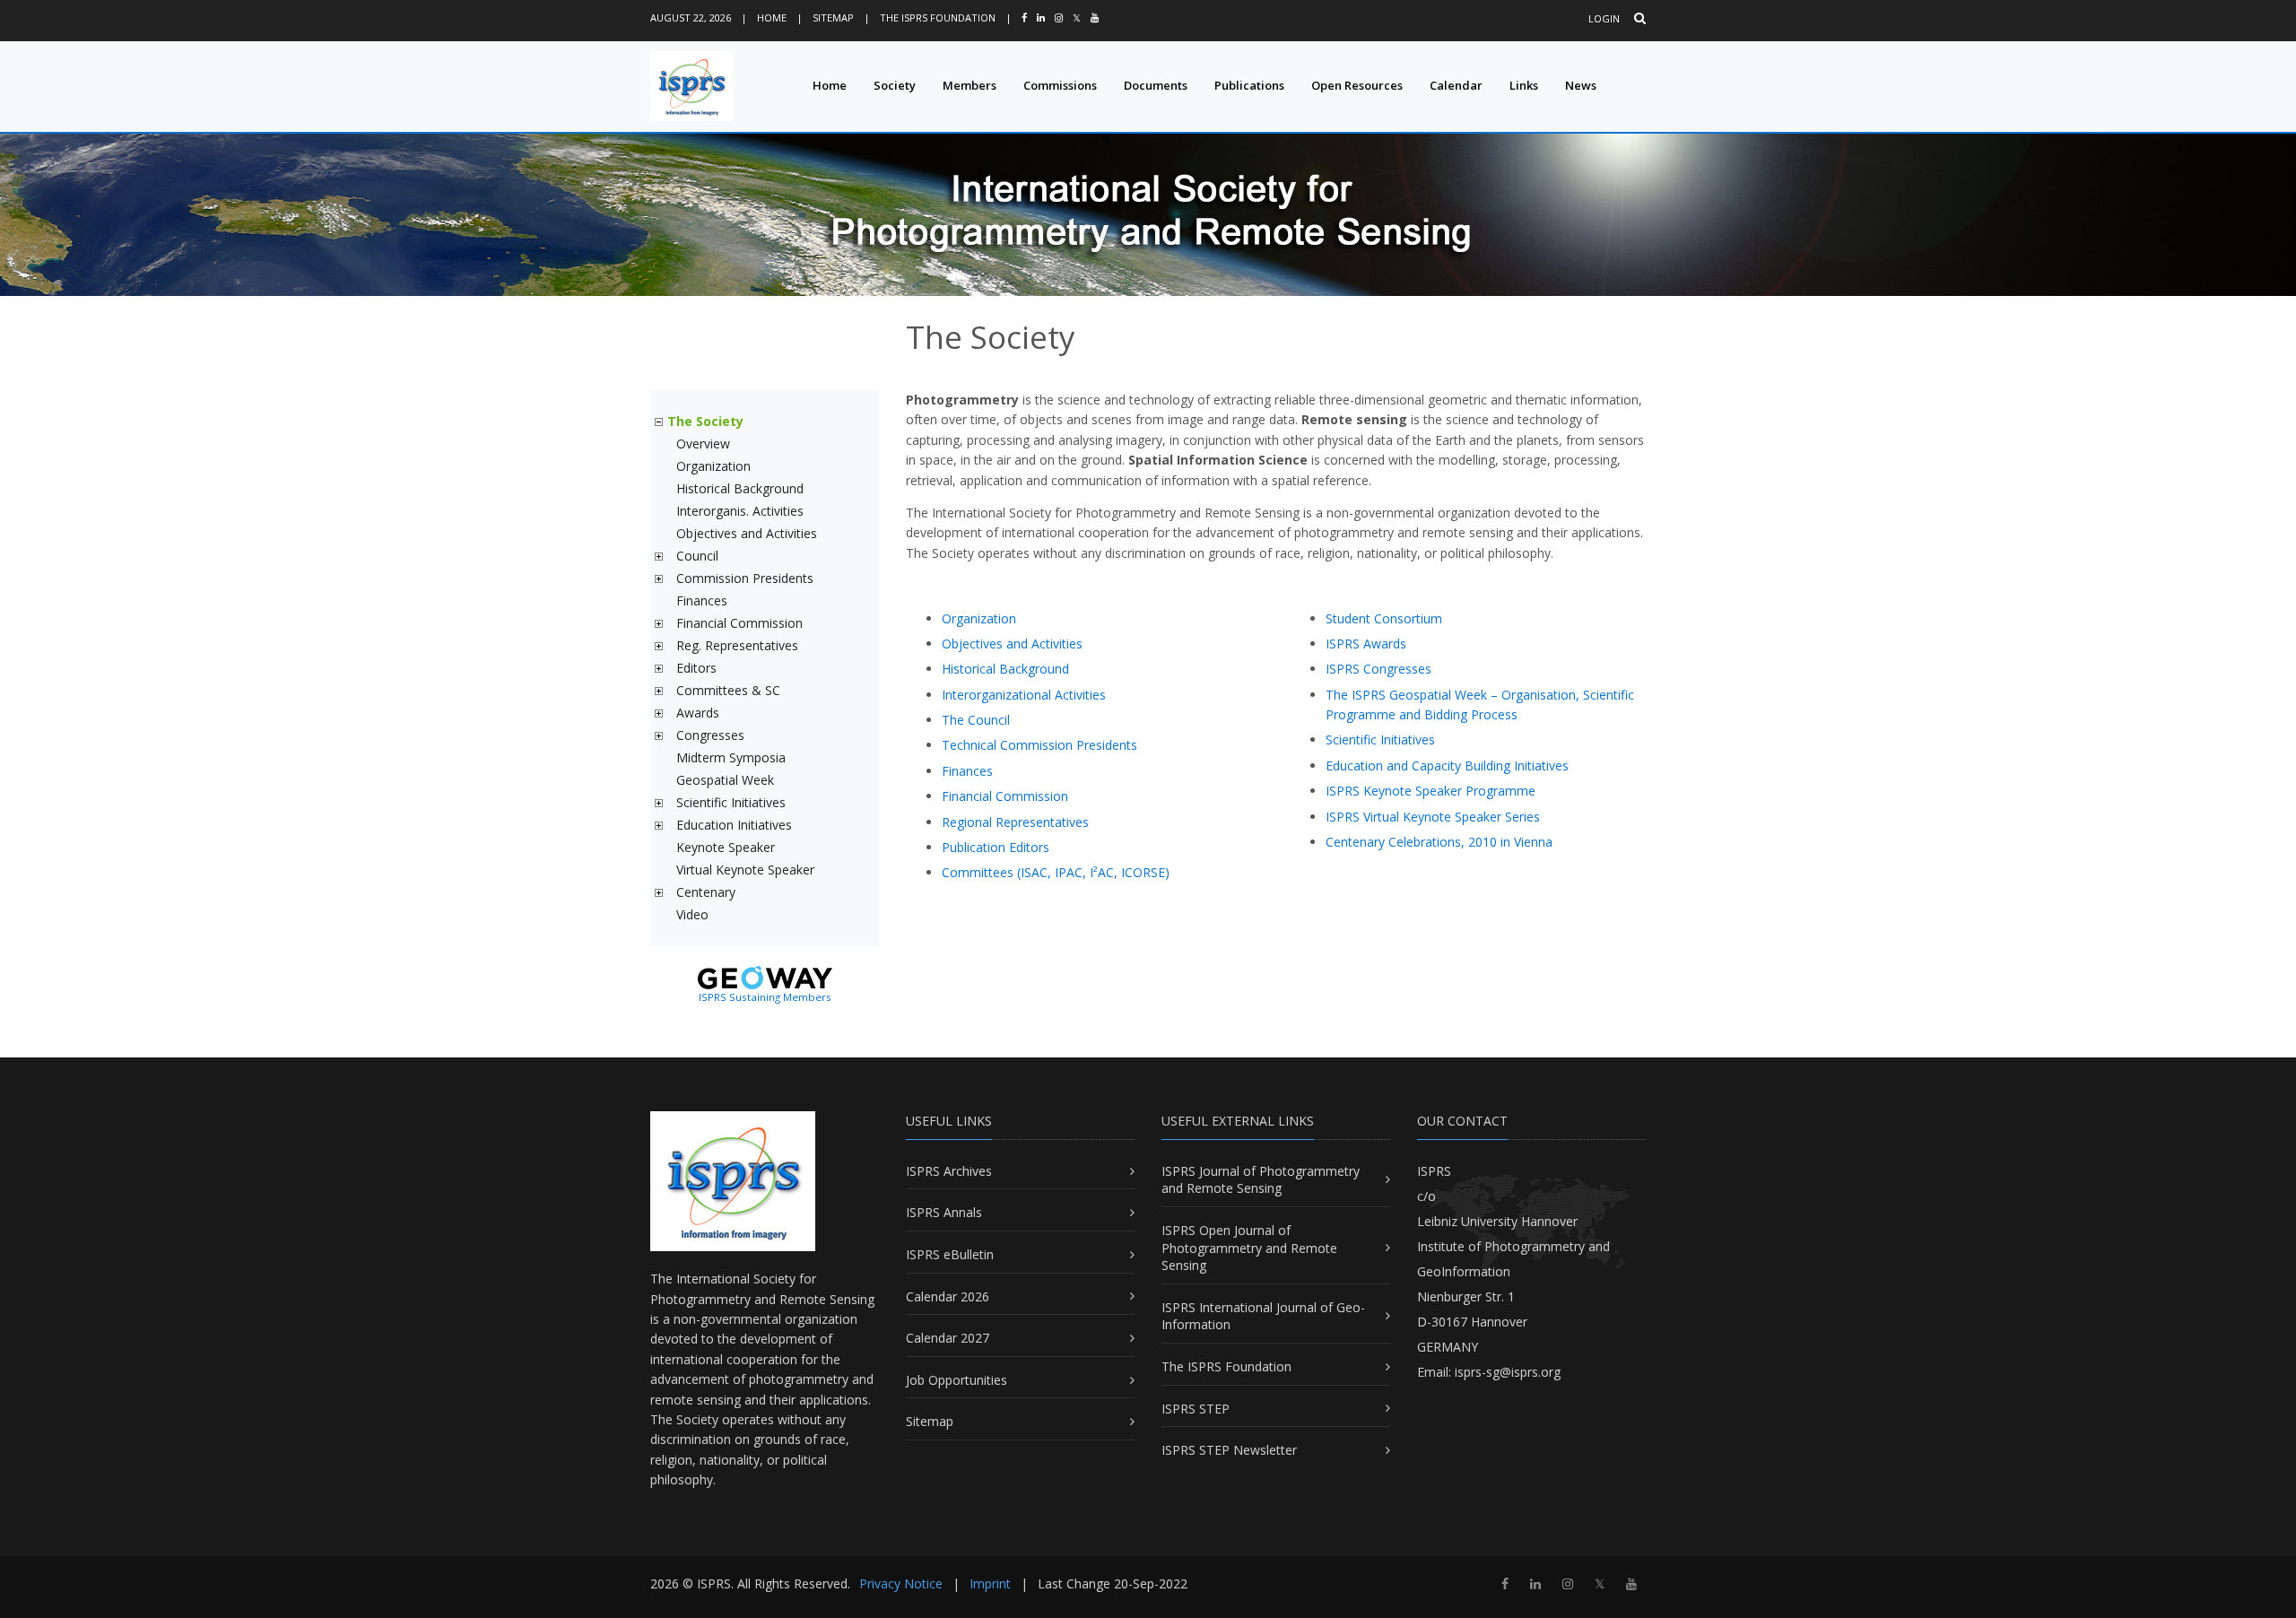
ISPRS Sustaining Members (765, 997)
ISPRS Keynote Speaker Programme (1431, 791)
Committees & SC (728, 690)
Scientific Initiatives (731, 802)
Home (772, 17)
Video (692, 914)
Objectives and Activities (747, 533)
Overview (703, 444)
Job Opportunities (957, 1380)
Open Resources (1357, 85)
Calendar (1456, 85)
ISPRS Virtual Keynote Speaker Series (1433, 817)
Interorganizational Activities (1024, 695)
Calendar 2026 (948, 1296)
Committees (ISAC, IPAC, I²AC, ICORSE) (1056, 872)
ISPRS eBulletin (950, 1254)
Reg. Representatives (737, 645)
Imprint (990, 1583)
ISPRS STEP (1196, 1409)
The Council (976, 720)
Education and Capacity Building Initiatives (1447, 766)
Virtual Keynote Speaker (745, 870)
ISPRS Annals (944, 1212)
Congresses (710, 735)
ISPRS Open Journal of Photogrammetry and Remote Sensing (1249, 1248)
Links (1524, 85)
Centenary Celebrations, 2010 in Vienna (1439, 842)
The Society (705, 421)
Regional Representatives (1015, 822)
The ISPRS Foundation (938, 17)
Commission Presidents (745, 578)
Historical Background (740, 488)
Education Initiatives (734, 825)
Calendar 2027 (948, 1338)
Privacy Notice (901, 1583)
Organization (713, 466)
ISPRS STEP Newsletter (1229, 1450)
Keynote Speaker (726, 847)
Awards (698, 713)
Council (697, 556)
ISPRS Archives (949, 1171)
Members (970, 85)
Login (1604, 18)
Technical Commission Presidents (1039, 745)
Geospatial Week (725, 780)
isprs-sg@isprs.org (1508, 1372)
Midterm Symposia (731, 757)
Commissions (1060, 85)
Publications (1249, 85)
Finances (702, 600)
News (1581, 85)
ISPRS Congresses (1378, 669)
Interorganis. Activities (740, 511)
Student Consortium (1384, 618)
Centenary (706, 892)
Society (895, 85)
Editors (696, 668)
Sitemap (833, 17)
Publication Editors (996, 847)
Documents (1156, 85)
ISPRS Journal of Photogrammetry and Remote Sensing (1261, 1180)
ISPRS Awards (1366, 644)
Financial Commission (739, 623)
